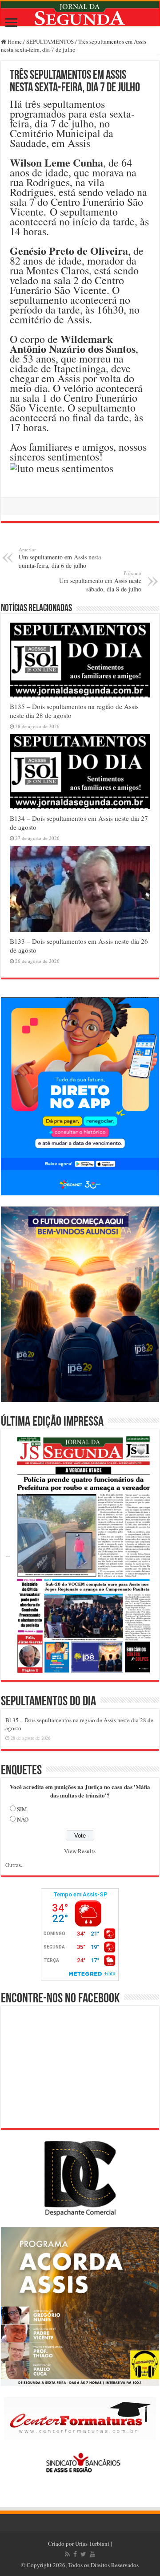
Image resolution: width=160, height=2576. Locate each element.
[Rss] (67, 2554)
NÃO (23, 1819)
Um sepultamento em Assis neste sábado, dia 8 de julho (100, 581)
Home (14, 41)
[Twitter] (83, 2554)
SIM (22, 1809)
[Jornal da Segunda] (80, 14)
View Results (80, 1851)
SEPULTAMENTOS (50, 41)
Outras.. (14, 1865)
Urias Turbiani (92, 2543)
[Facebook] (75, 2554)
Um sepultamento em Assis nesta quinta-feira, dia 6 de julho (60, 558)
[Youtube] (92, 2554)
